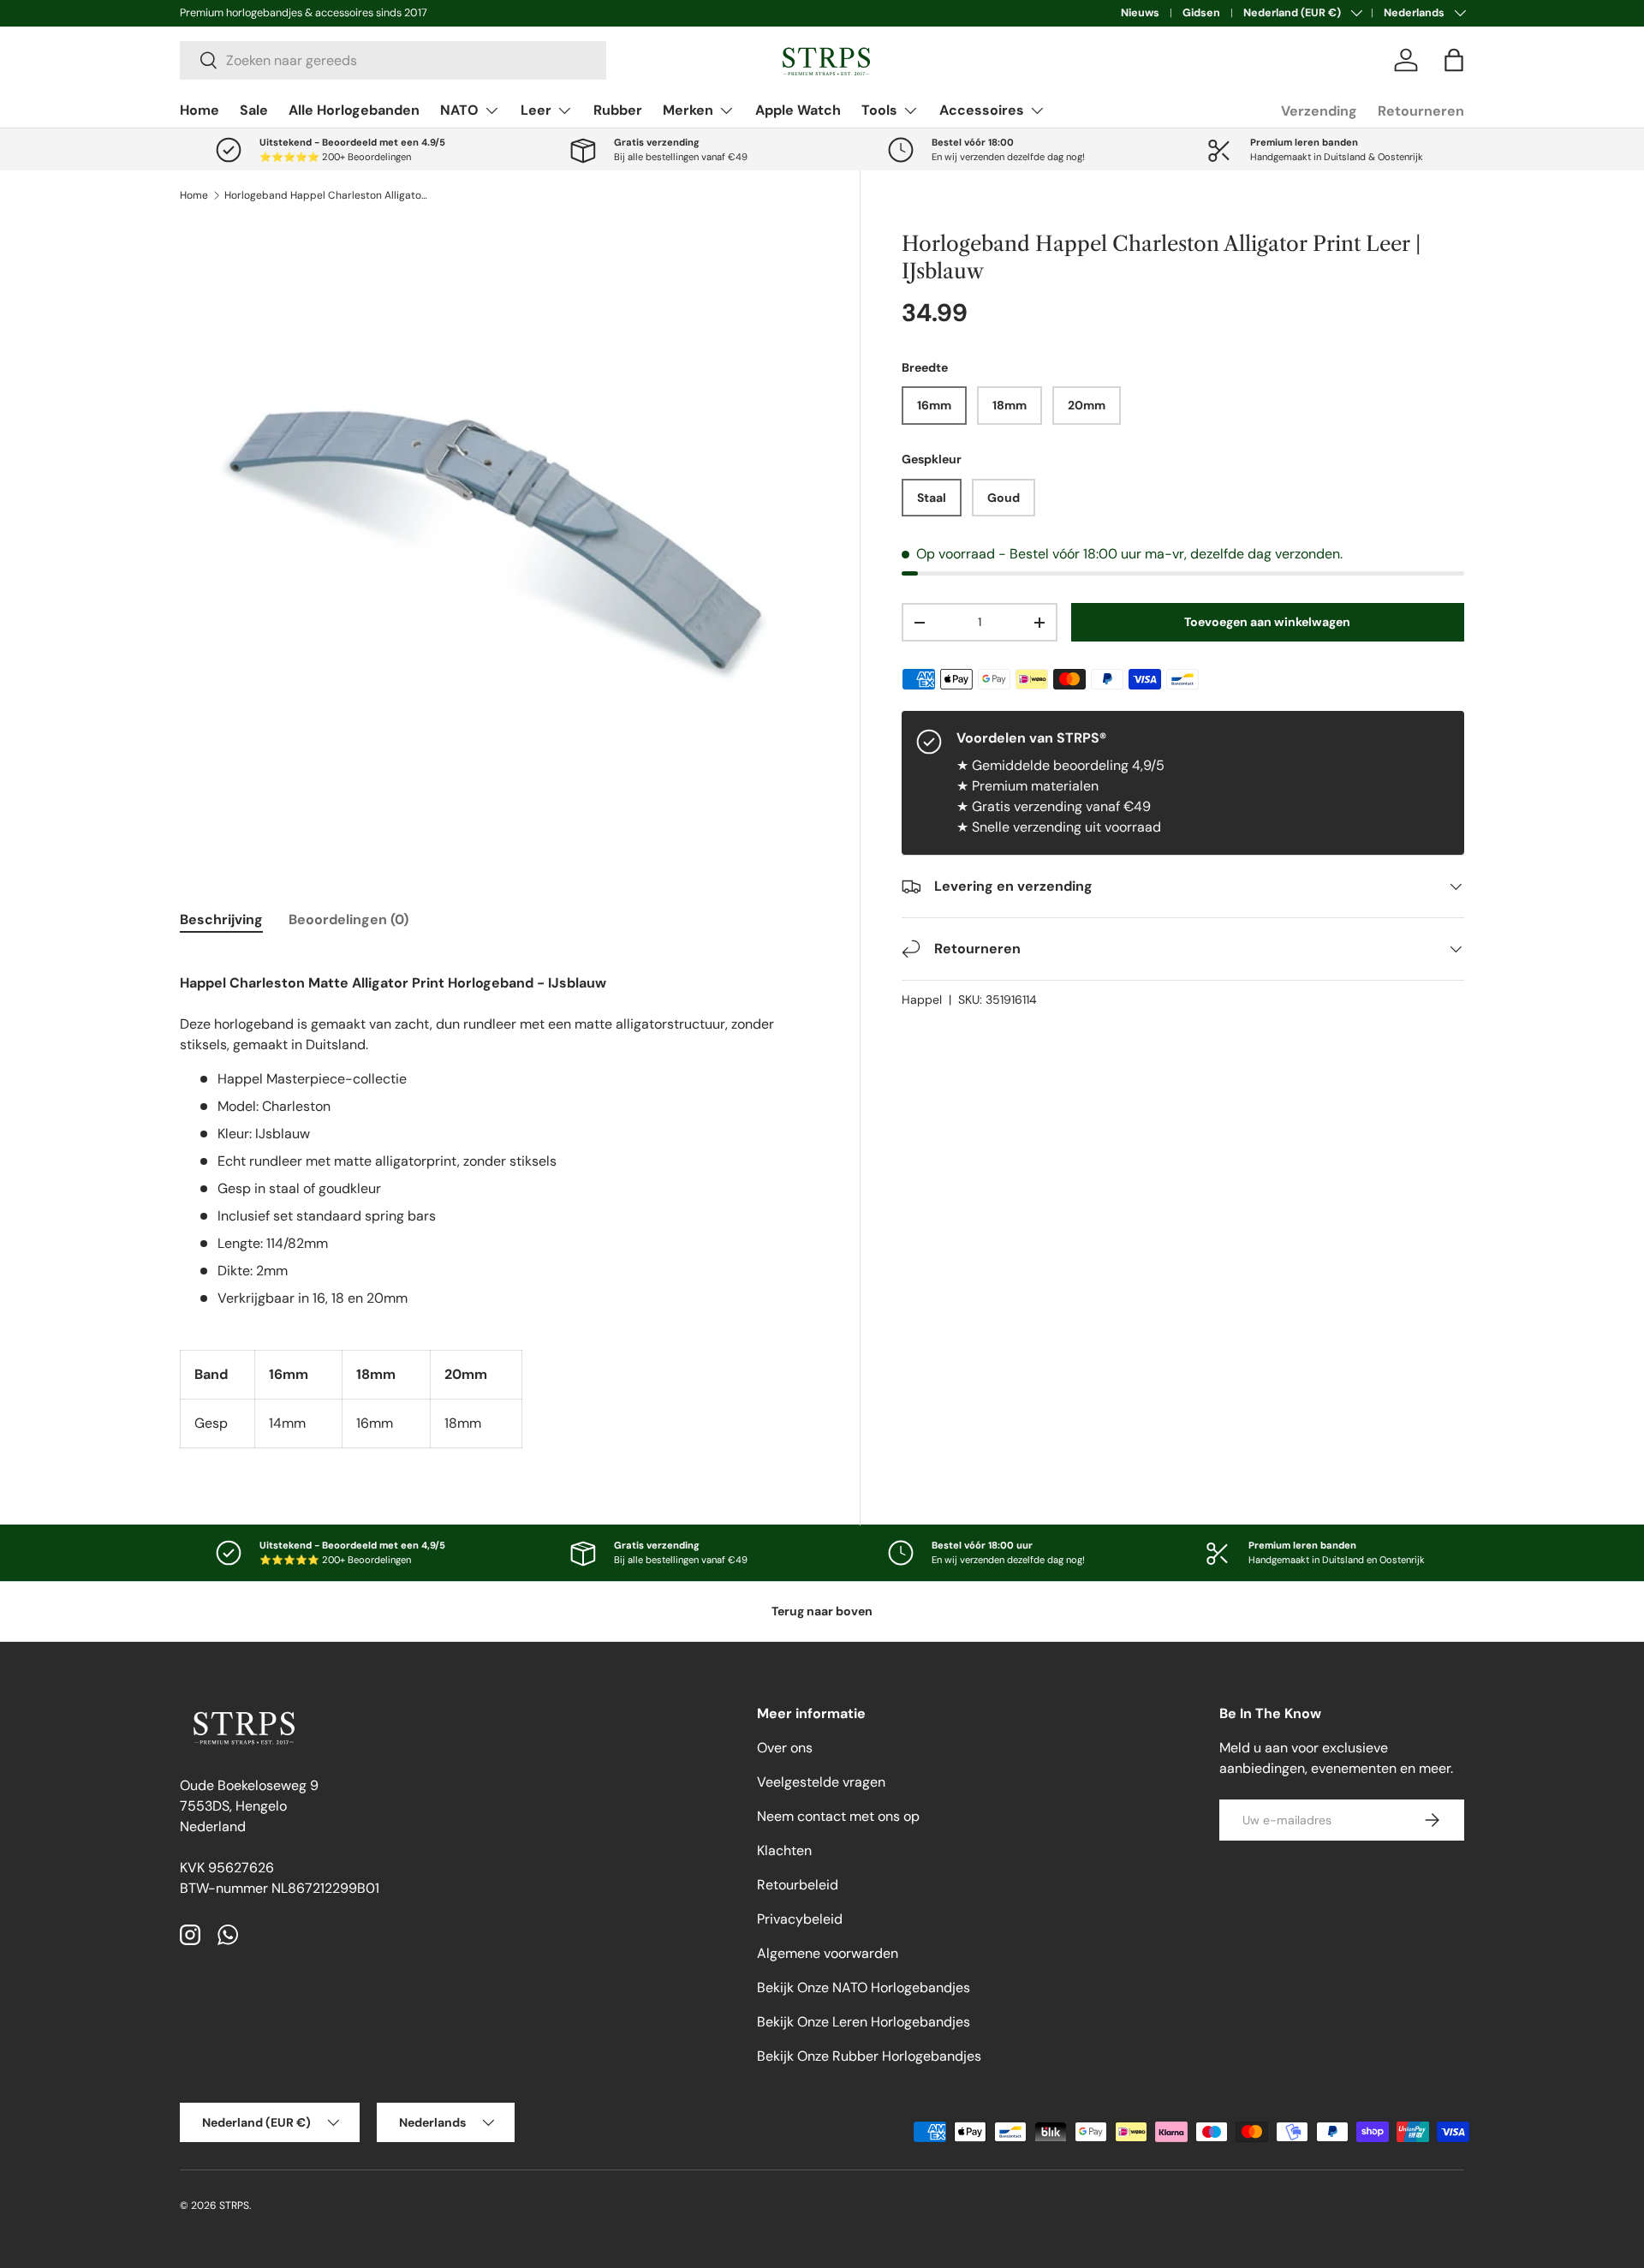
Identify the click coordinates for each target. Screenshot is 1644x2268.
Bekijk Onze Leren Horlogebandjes (864, 2022)
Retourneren (1421, 111)
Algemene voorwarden (828, 1953)
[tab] (221, 919)
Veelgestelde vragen (821, 1782)
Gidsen (1201, 13)
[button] (1454, 60)
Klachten (784, 1850)
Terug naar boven (822, 1611)
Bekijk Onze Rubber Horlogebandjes (869, 2056)
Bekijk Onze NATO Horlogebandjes (864, 1987)
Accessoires (982, 110)
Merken (688, 110)
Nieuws (1140, 13)
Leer (536, 110)
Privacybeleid (800, 1919)
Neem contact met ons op (838, 1816)
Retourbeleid (798, 1885)
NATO (459, 110)
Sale (254, 110)
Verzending (1319, 111)
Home (200, 110)
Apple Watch (798, 110)
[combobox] (393, 60)
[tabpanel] (499, 1200)
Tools (879, 110)
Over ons (785, 1748)
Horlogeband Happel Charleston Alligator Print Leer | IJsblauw (327, 195)
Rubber (618, 110)
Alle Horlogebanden (354, 110)
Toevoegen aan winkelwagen (1267, 622)
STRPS (234, 2205)
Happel (922, 1000)
